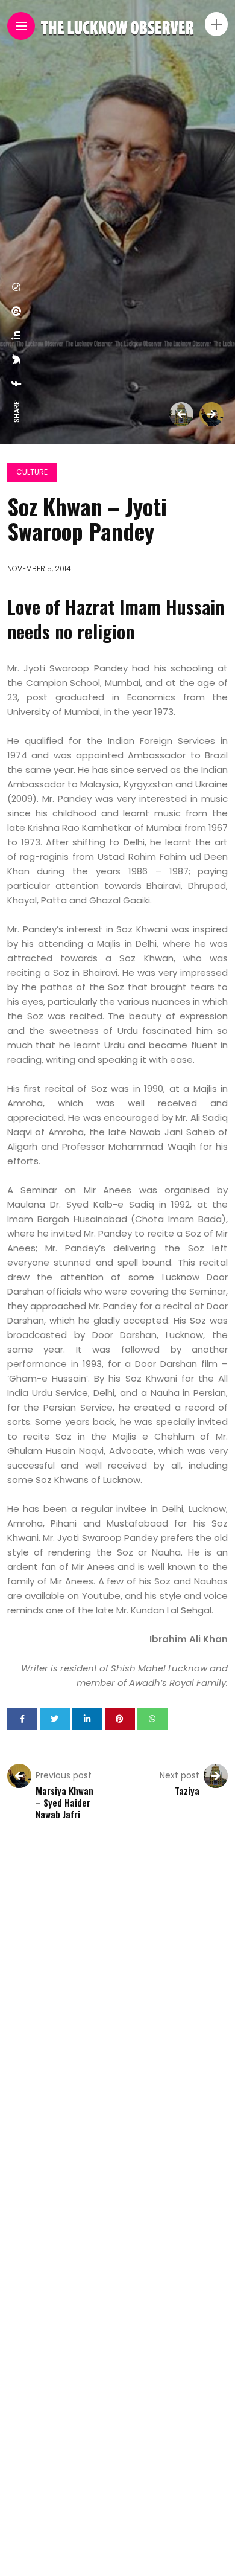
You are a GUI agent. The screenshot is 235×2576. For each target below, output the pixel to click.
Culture (32, 472)
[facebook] (17, 383)
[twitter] (17, 359)
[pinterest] (17, 311)
